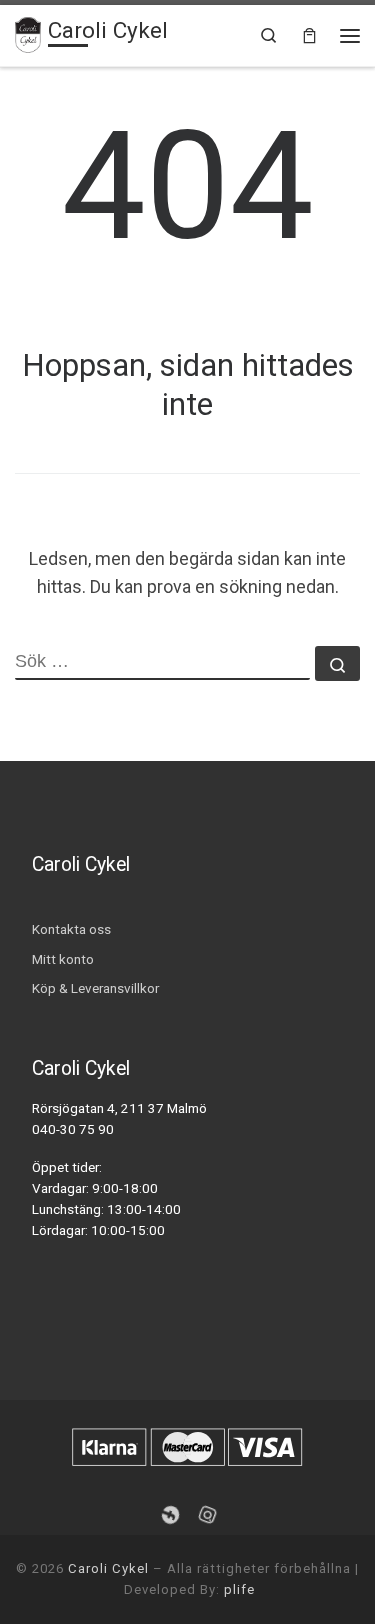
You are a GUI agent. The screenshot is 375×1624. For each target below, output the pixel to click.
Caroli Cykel (108, 1568)
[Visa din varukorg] (309, 35)
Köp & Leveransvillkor (95, 988)
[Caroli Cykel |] (28, 33)
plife (239, 1589)
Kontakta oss (71, 929)
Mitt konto (63, 959)
